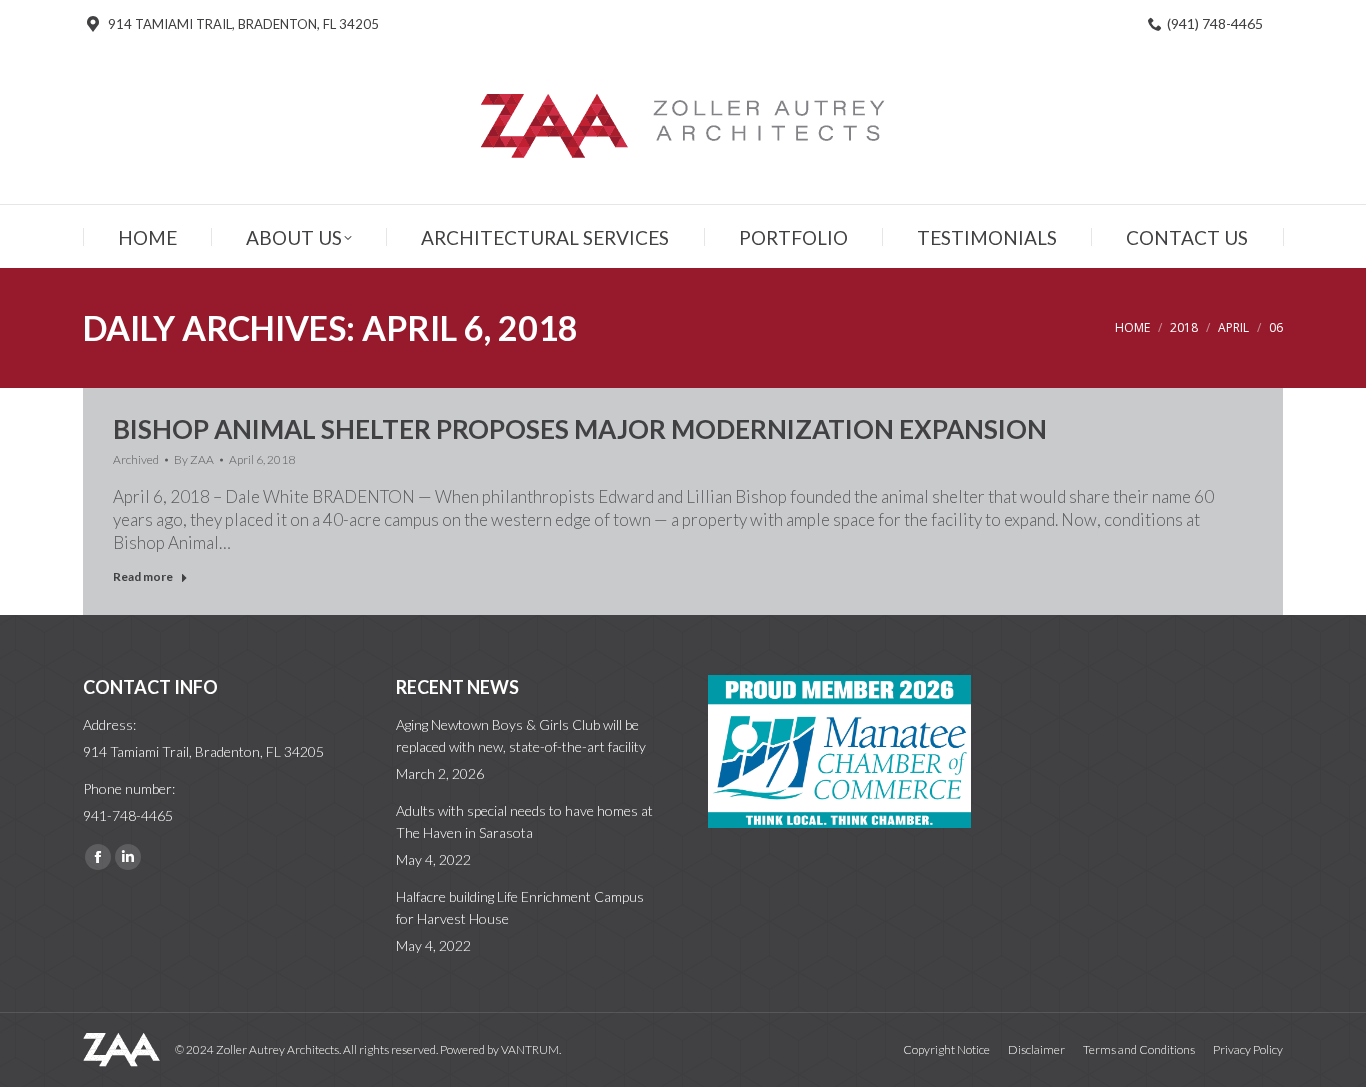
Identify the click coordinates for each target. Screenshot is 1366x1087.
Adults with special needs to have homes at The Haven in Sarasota (524, 821)
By (194, 459)
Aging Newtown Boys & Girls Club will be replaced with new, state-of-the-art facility (521, 735)
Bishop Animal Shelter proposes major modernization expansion (580, 429)
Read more (143, 576)
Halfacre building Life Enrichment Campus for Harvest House (520, 907)
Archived (136, 459)
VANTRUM (530, 1049)
